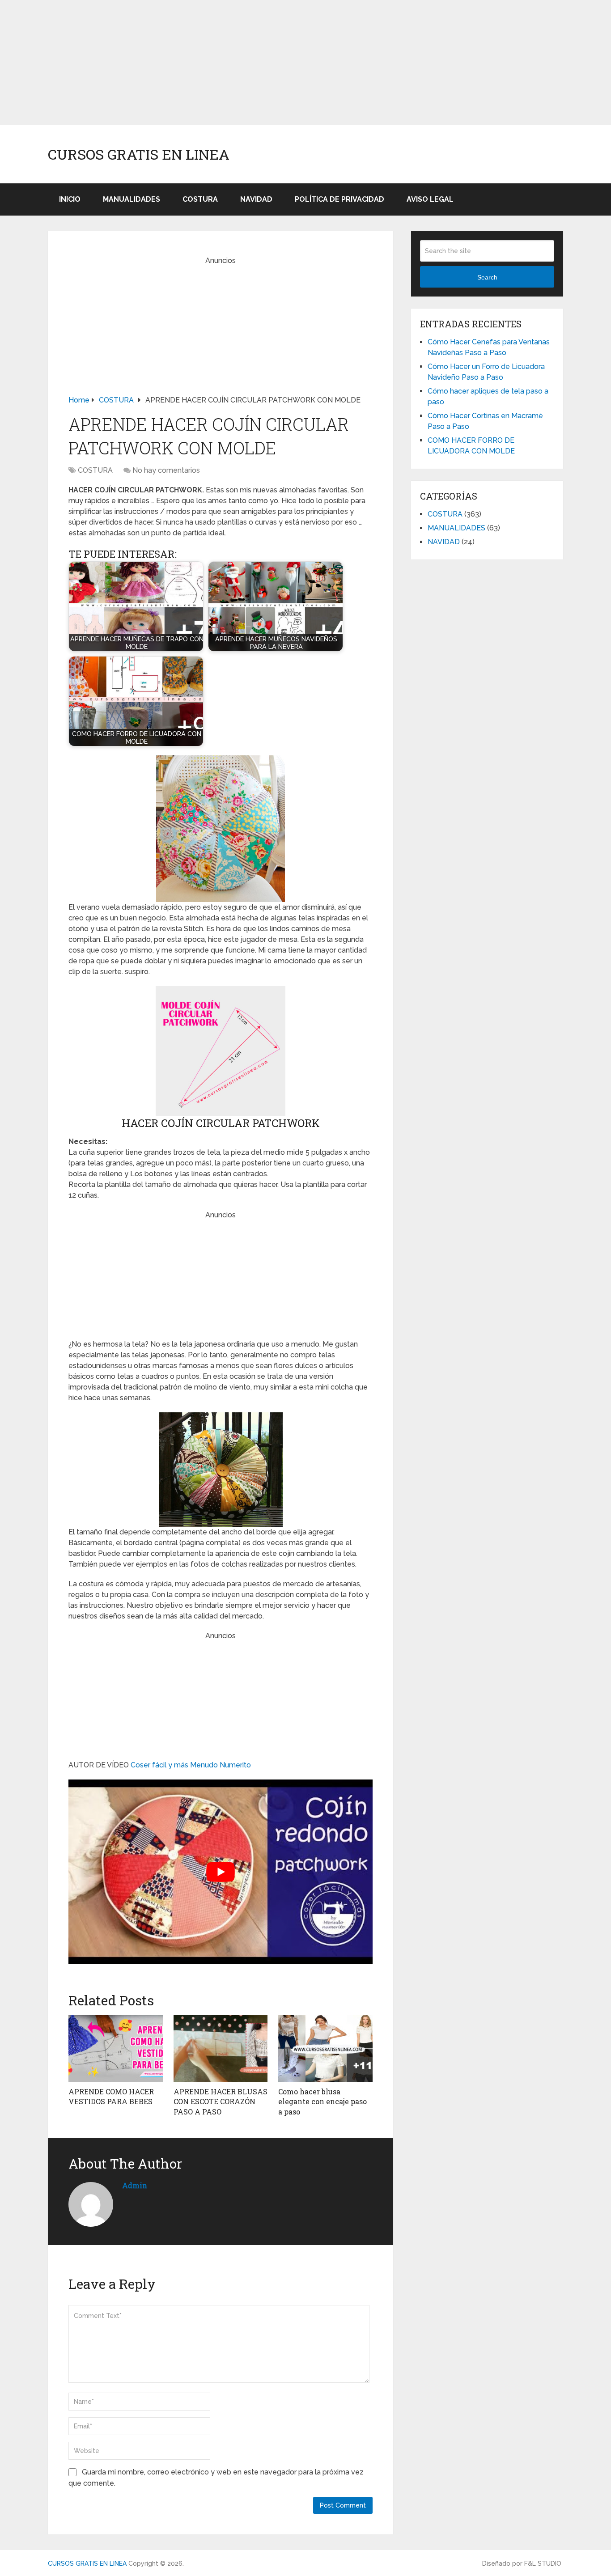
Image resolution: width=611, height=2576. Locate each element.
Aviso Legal (430, 199)
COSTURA (200, 199)
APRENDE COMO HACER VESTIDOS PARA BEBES (111, 2096)
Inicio (70, 199)
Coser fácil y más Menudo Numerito (191, 1765)
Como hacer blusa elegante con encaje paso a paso (322, 2101)
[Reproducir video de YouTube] (221, 1872)
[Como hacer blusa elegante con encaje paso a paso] (325, 2049)
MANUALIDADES (132, 199)
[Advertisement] (268, 63)
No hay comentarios (166, 470)
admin (135, 2185)
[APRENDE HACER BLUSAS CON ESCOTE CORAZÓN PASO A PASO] (221, 2049)
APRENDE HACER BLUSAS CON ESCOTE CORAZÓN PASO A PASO (221, 2101)
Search (487, 277)
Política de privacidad (339, 199)
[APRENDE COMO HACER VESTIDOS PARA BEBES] (116, 2049)
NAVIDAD (256, 199)
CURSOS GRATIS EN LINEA (139, 154)
